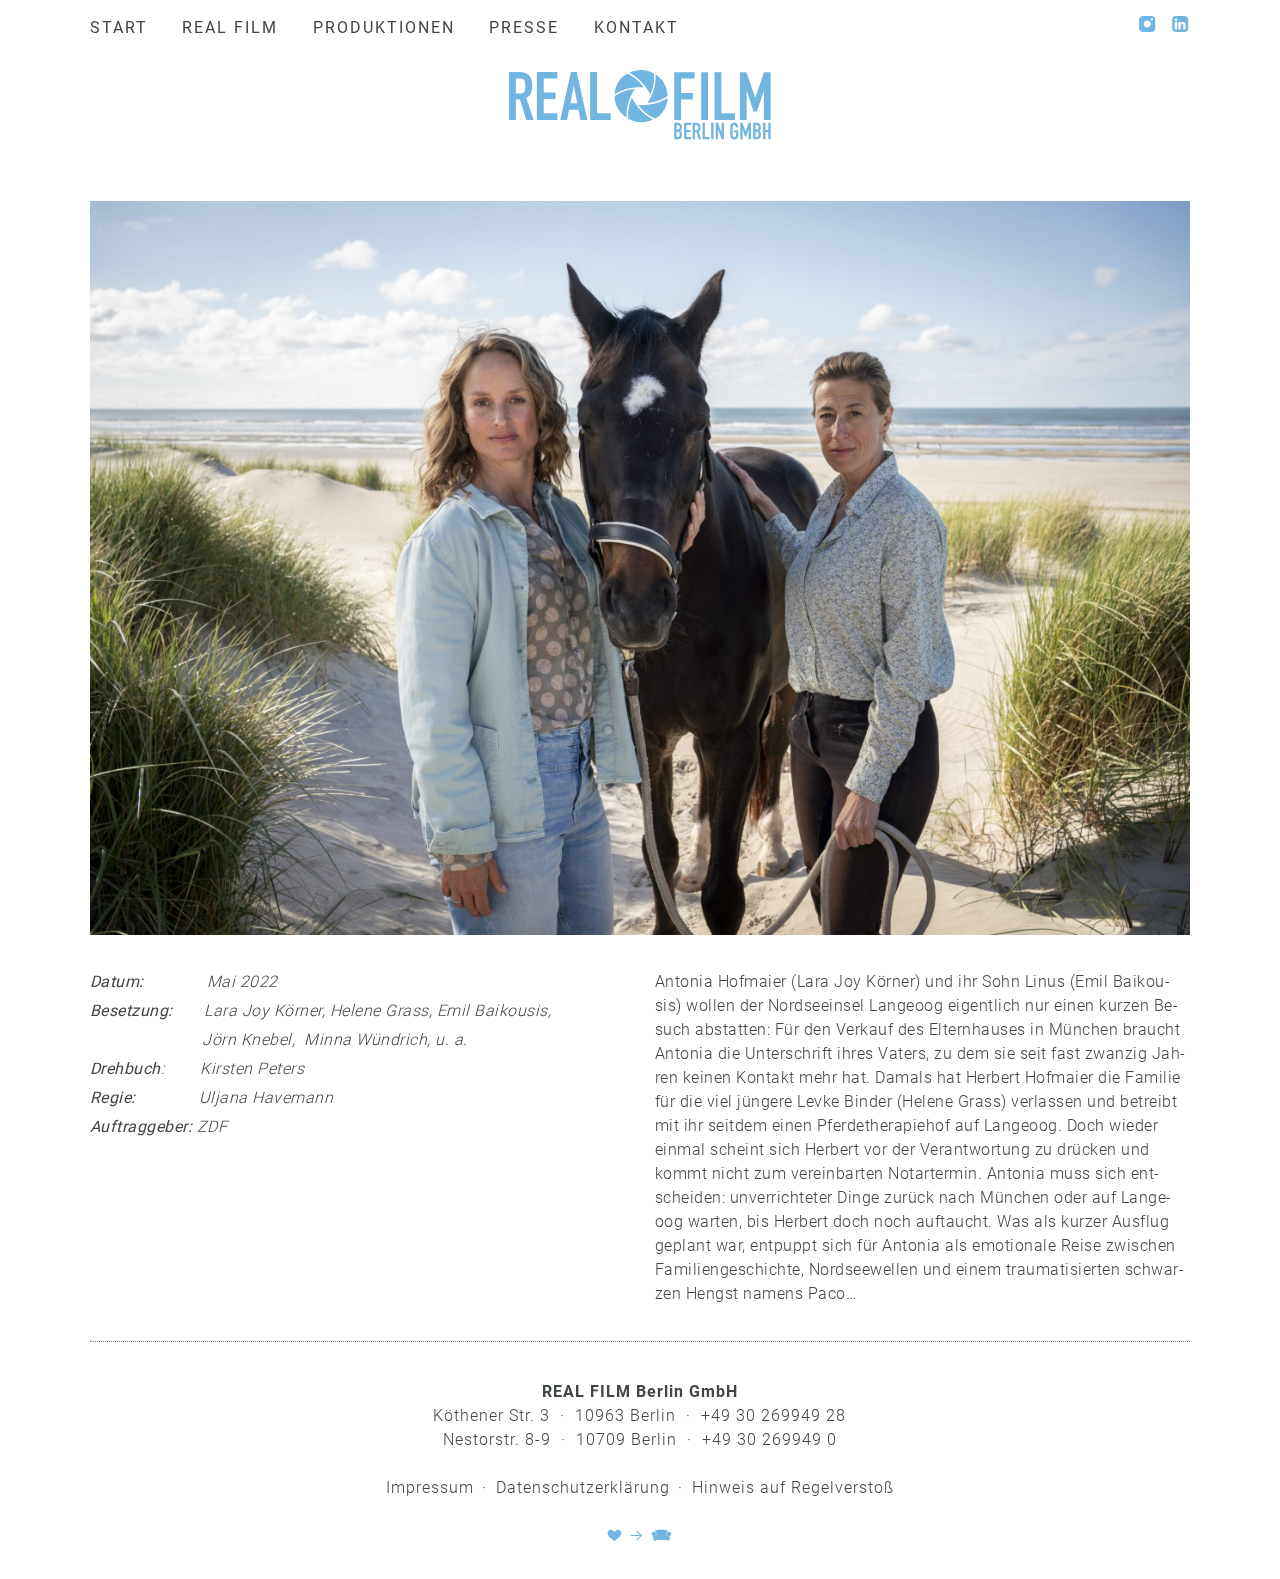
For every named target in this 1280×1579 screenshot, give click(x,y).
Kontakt (636, 27)
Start (119, 27)
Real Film (230, 27)
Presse (524, 27)
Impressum (430, 1487)
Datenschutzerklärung (583, 1487)
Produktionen (384, 27)
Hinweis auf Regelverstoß (793, 1487)
